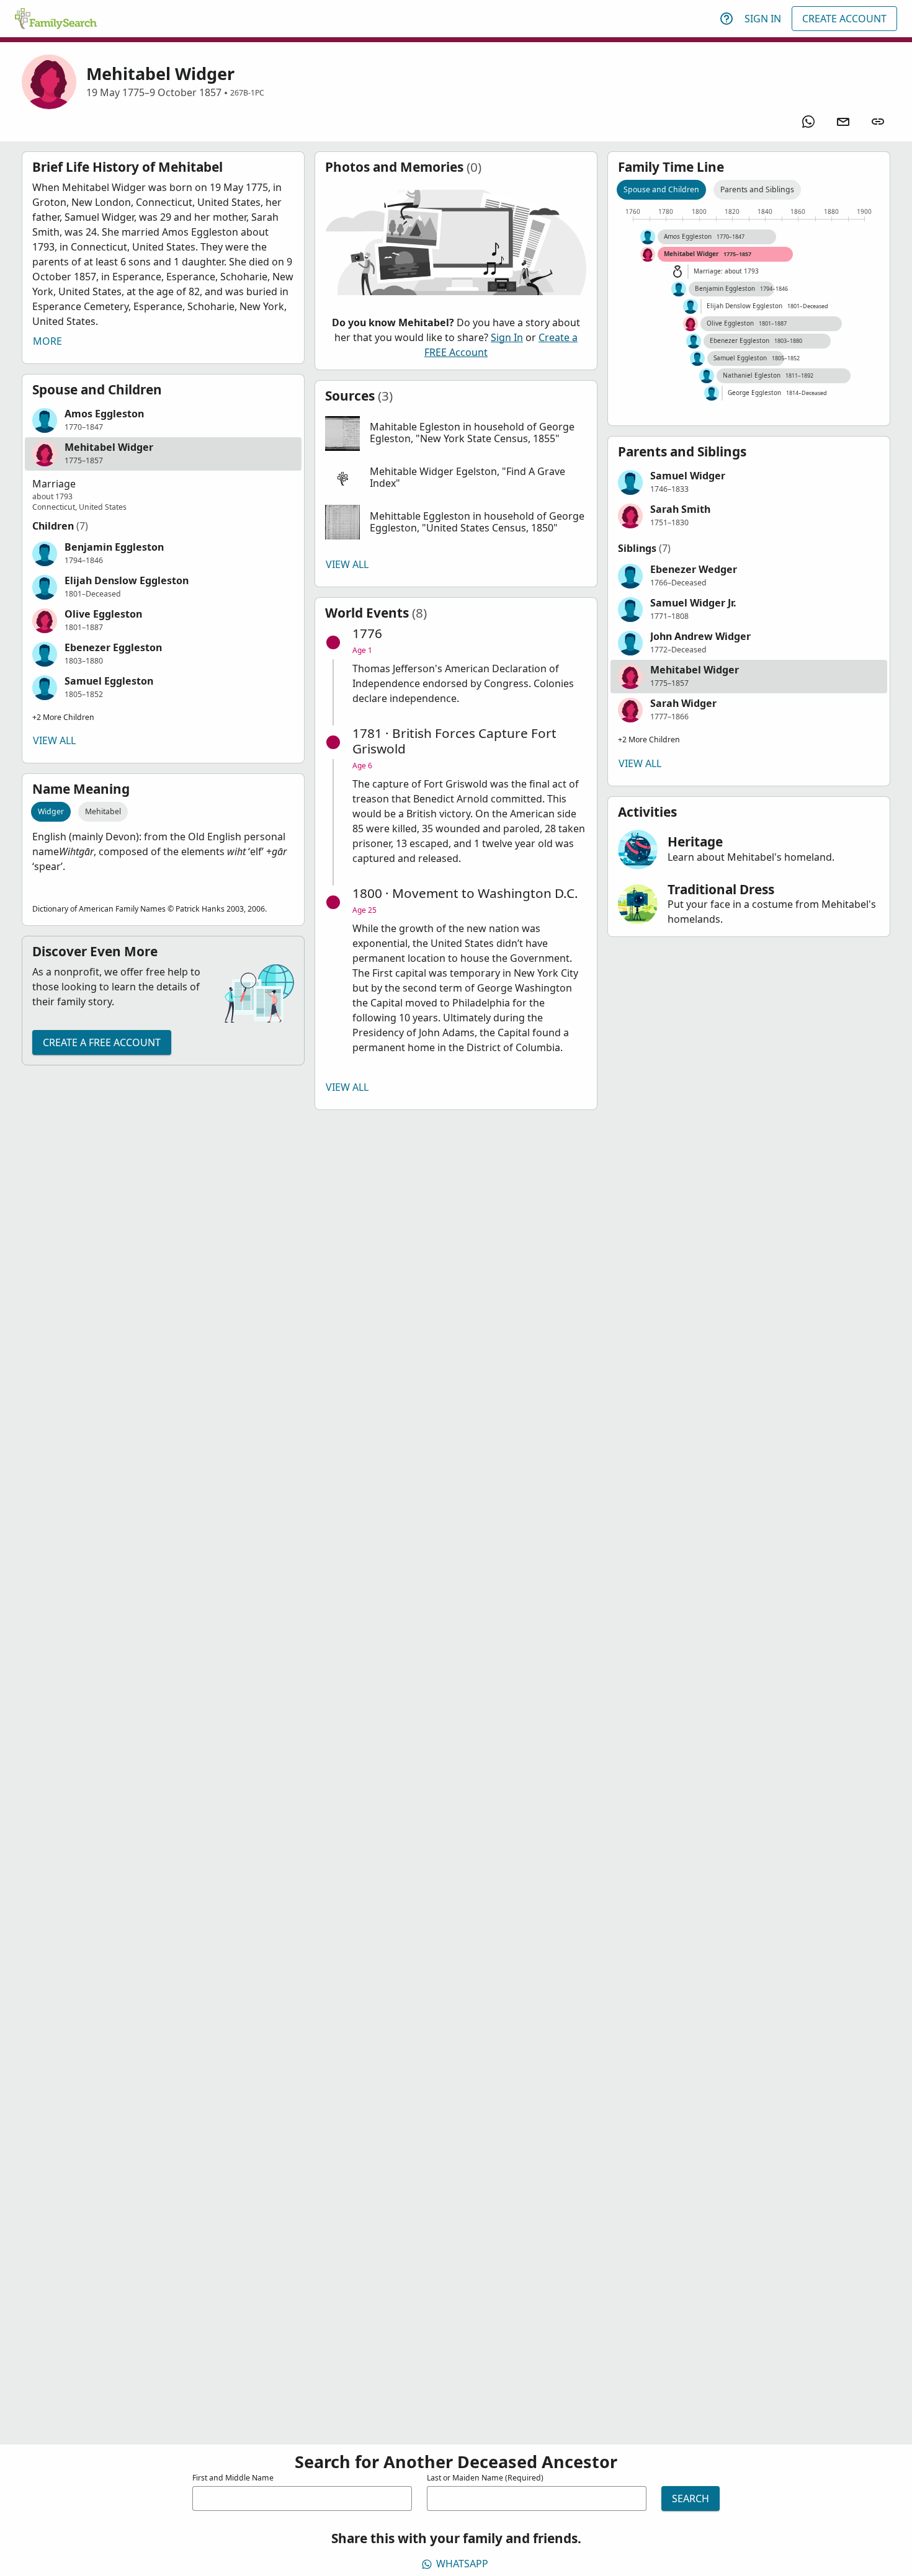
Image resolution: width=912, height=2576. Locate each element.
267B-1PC (247, 93)
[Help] (726, 19)
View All (54, 740)
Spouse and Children (661, 189)
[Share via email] (843, 122)
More (47, 341)
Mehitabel (103, 811)
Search (691, 2498)
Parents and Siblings (757, 189)
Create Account (844, 19)
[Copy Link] (878, 122)
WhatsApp (462, 2564)
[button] (163, 420)
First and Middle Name (233, 2478)
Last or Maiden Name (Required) (485, 2478)
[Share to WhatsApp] (808, 122)
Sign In (763, 19)
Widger (51, 811)
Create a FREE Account (102, 1042)
